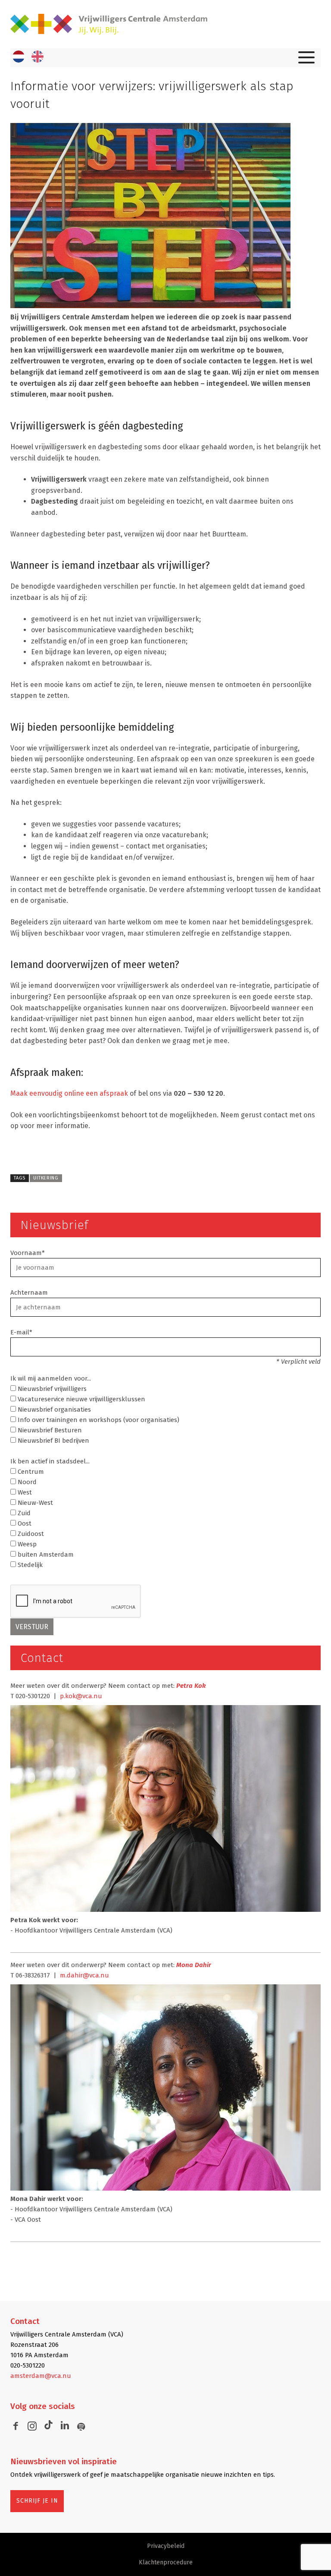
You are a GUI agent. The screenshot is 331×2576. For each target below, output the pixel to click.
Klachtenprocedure (166, 2562)
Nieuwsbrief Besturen (49, 1430)
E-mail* (21, 1332)
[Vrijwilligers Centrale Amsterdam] (165, 24)
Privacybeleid (166, 2546)
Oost (24, 1523)
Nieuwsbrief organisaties (53, 1409)
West (24, 1492)
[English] (37, 57)
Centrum (30, 1472)
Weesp (26, 1544)
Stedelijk (29, 1565)
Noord (26, 1482)
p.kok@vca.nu (81, 1696)
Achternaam (29, 1293)
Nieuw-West (34, 1503)
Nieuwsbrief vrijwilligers (51, 1389)
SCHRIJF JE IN (37, 2501)
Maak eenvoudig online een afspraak (69, 1093)
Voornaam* (28, 1253)
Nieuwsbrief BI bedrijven (53, 1441)
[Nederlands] (19, 57)
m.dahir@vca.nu (84, 1975)
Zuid (23, 1513)
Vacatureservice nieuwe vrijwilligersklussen (81, 1399)
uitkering (46, 1178)
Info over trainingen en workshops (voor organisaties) (98, 1420)
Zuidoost (30, 1534)
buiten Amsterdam (45, 1554)
